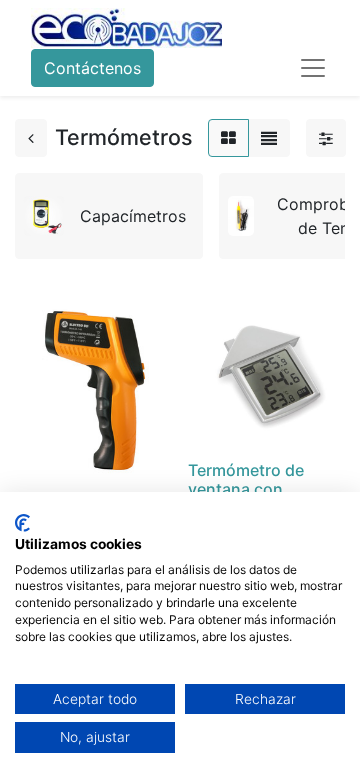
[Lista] (269, 138)
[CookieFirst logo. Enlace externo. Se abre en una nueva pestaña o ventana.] (22, 523)
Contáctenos (92, 68)
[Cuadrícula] (228, 138)
